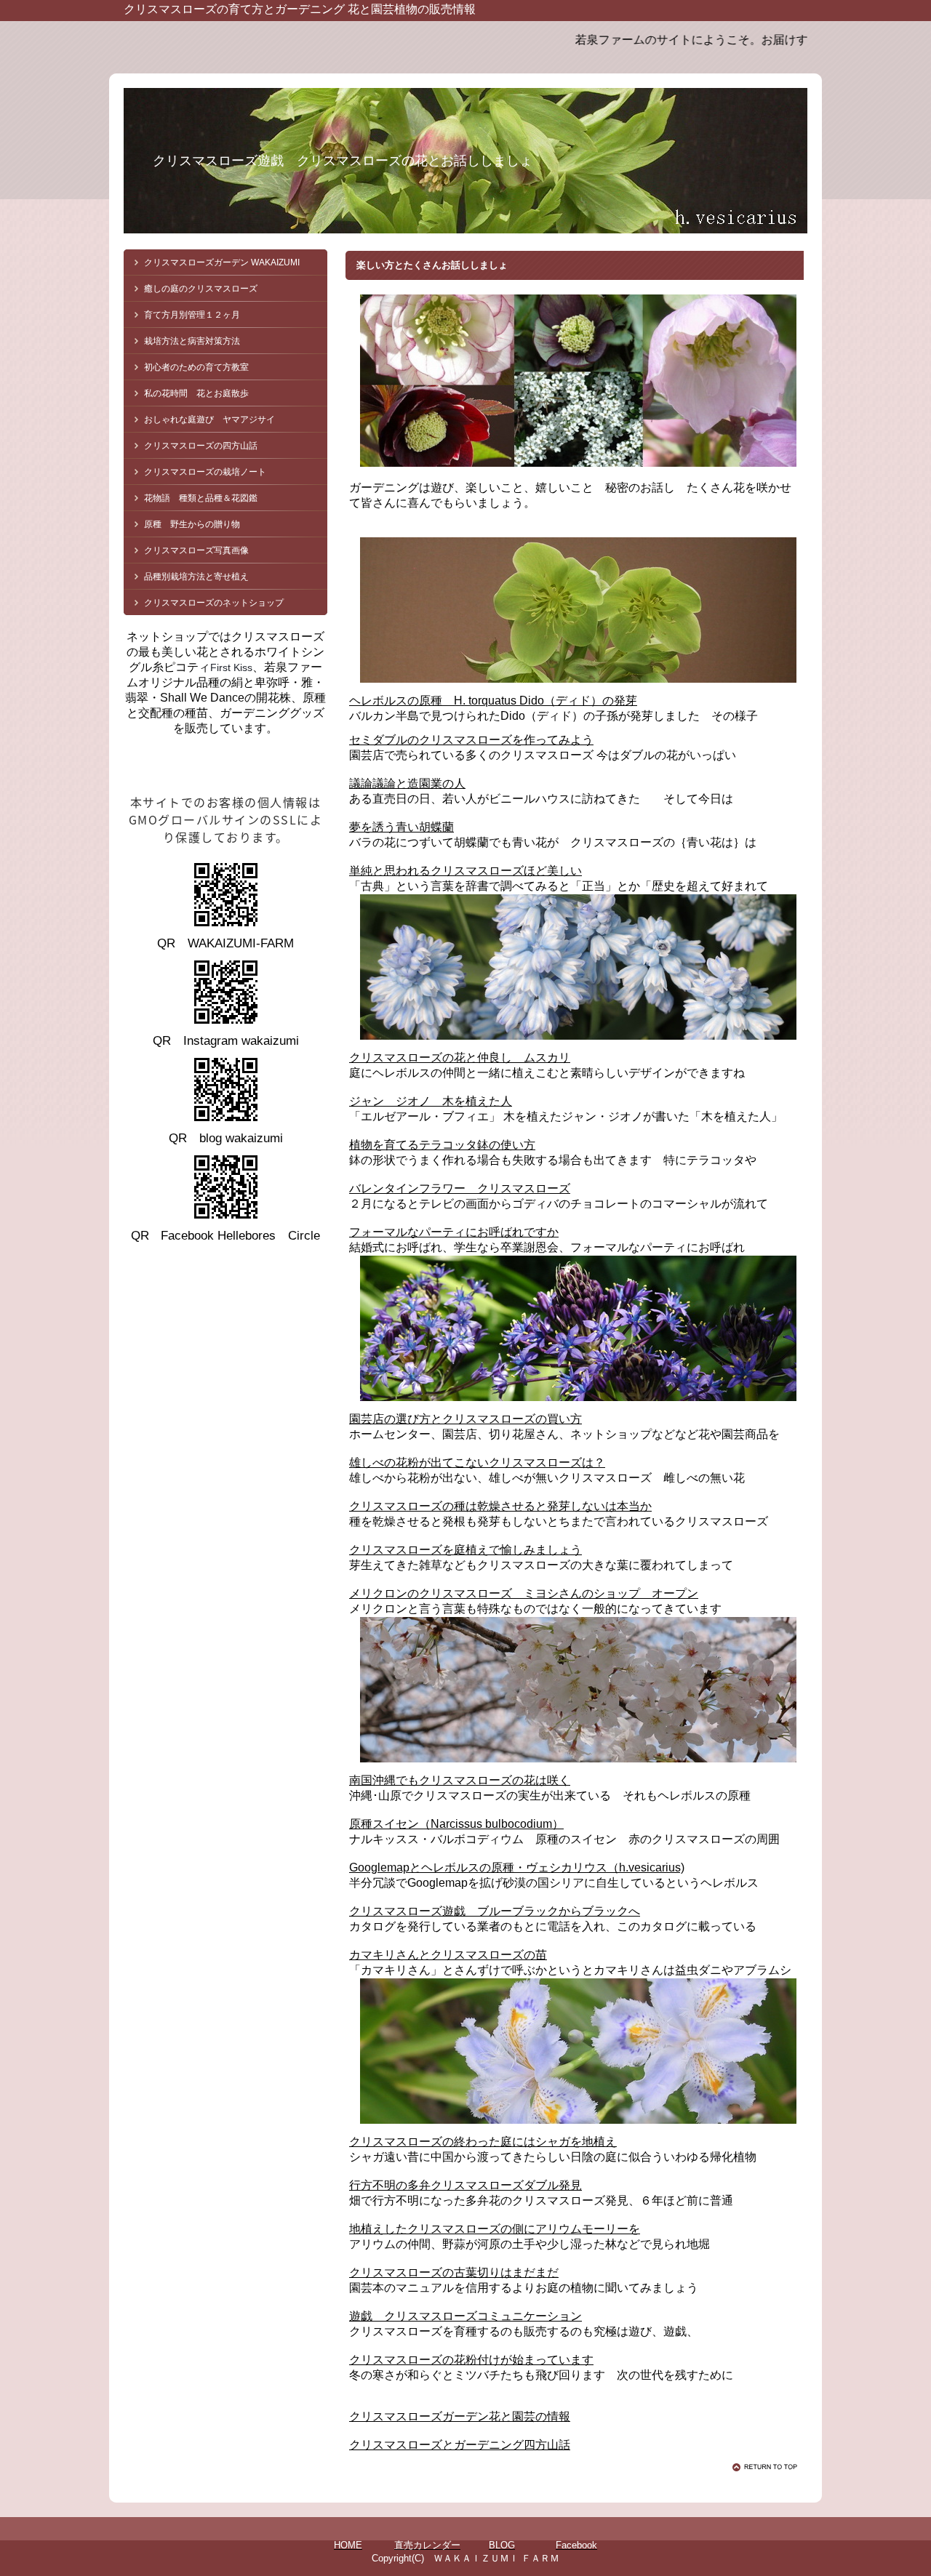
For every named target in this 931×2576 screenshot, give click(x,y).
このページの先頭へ (767, 2467)
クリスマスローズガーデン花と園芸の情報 (460, 2416)
